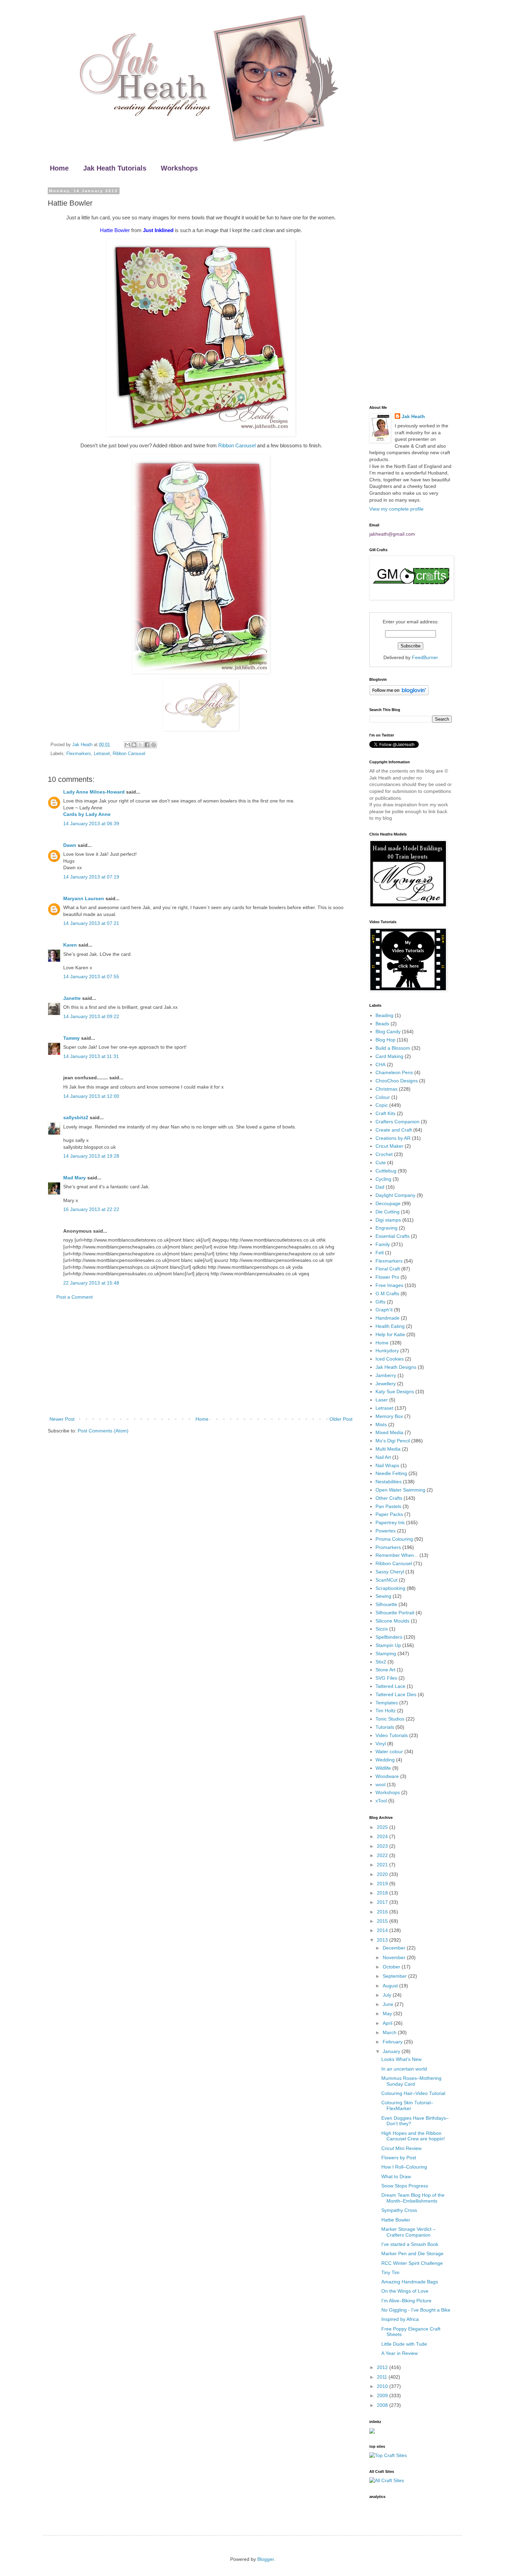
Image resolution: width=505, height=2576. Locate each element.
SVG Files (386, 1678)
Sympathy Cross (399, 2210)
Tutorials (385, 1727)
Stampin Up (388, 1645)
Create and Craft (394, 1130)
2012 (383, 2367)
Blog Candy (388, 1032)
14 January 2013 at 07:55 (91, 976)
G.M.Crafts (387, 1294)
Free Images (389, 1285)
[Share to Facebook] (147, 745)
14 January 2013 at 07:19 (91, 877)
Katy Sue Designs (395, 1391)
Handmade (388, 1318)
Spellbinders (389, 1637)
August (391, 1986)
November (395, 1957)
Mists (381, 1425)
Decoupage (388, 1203)
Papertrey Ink (390, 1522)
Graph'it (384, 1310)
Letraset (102, 754)
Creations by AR (393, 1138)
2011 (383, 2377)
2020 (383, 1874)
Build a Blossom (393, 1048)
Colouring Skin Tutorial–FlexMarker (407, 2105)
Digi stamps (388, 1220)
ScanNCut (386, 1580)
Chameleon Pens (394, 1072)
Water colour (389, 1751)
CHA (380, 1065)
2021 (383, 1865)
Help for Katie (390, 1334)
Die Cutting (388, 1212)
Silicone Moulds (392, 1621)
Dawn (70, 845)
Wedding (385, 1760)
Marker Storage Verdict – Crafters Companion (408, 2232)
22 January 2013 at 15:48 (91, 1283)
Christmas (386, 1089)
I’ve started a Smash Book (410, 2244)
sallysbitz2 (76, 1117)
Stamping (386, 1653)
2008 (383, 2405)
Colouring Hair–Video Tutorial (413, 2093)
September (395, 1976)
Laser (382, 1400)
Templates (387, 1703)
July (388, 1995)
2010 (383, 2386)
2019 (383, 1884)
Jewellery (386, 1384)
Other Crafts (389, 1498)
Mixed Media (389, 1432)
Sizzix (382, 1629)
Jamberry (386, 1375)
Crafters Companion (397, 1122)
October (392, 1967)
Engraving (386, 1228)
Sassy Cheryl (390, 1572)
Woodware (387, 1776)
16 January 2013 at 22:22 (91, 1209)
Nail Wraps (387, 1465)
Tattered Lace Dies (396, 1694)
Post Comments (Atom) (103, 1431)
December (395, 1948)
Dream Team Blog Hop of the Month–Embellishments (413, 2198)
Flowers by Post (399, 2158)
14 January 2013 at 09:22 (91, 1016)
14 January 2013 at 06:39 (91, 823)
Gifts (380, 1302)
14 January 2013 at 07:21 (91, 923)
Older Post (341, 1419)
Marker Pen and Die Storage (412, 2253)
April (388, 2023)
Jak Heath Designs (396, 1367)
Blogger (266, 2559)
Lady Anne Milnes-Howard (94, 792)
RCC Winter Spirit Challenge (412, 2263)
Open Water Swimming (400, 1490)
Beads (382, 1024)
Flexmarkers (79, 754)
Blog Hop (385, 1040)
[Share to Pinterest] (154, 745)
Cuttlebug (386, 1171)
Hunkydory (387, 1351)
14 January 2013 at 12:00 (91, 1096)
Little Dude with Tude (404, 2344)
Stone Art (385, 1670)
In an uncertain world (404, 2069)
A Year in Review (400, 2353)
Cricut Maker (389, 1146)
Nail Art (383, 1457)
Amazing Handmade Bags (410, 2282)
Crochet (384, 1154)
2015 (383, 1921)
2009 (383, 2395)
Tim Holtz (386, 1711)
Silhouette (386, 1604)
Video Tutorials (392, 1735)
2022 (383, 1855)
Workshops (179, 168)
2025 (383, 1827)
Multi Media (388, 1449)
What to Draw (396, 2176)
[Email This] (127, 745)
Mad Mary (75, 1178)
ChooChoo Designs (397, 1081)
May (388, 2013)
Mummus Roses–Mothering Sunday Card (411, 2081)
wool (380, 1784)
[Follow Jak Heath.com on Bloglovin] (399, 694)
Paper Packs (389, 1514)
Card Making (389, 1056)
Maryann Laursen (84, 898)
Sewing (383, 1596)
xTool (381, 1801)
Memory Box (389, 1416)
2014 (383, 1930)
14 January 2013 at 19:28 (91, 1156)
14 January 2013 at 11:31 (91, 1056)
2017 (383, 1902)
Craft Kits (385, 1113)
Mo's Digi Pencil (393, 1441)
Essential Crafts (392, 1236)
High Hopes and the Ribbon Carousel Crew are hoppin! (413, 2136)
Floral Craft (388, 1269)
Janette (72, 998)
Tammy (71, 1038)
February (393, 2042)
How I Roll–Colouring (404, 2167)
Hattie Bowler (396, 2220)
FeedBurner (425, 657)
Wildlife (383, 1768)
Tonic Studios (390, 1719)
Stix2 (381, 1662)
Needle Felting (391, 1473)
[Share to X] (141, 745)
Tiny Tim (390, 2272)
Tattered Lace (390, 1686)
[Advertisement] (201, 1358)
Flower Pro (387, 1277)
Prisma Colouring (394, 1539)
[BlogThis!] (134, 745)
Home (59, 168)
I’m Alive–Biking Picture (406, 2301)
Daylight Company (395, 1195)
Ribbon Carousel (237, 445)
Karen (70, 945)
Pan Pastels (388, 1506)
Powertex (386, 1531)
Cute (381, 1163)
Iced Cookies (390, 1359)
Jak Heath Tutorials (115, 168)
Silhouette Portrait (395, 1613)
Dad (380, 1187)
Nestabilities (389, 1482)
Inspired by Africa (400, 2319)
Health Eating (390, 1326)
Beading (384, 1015)
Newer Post (62, 1419)
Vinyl (381, 1744)
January (392, 2051)
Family (383, 1244)
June (389, 2004)
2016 (383, 1912)
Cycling (383, 1179)
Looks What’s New (401, 2059)
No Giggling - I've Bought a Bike (416, 2310)
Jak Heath (413, 416)
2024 (383, 1836)
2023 (383, 1846)
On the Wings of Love (405, 2291)
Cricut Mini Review (401, 2148)
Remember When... (397, 1555)
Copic (382, 1105)
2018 (383, 1893)
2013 (383, 1940)
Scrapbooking (390, 1588)
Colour (383, 1097)
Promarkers (388, 1547)
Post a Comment (75, 1297)
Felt (380, 1253)
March (390, 2032)
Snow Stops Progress (405, 2186)
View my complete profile (396, 509)
